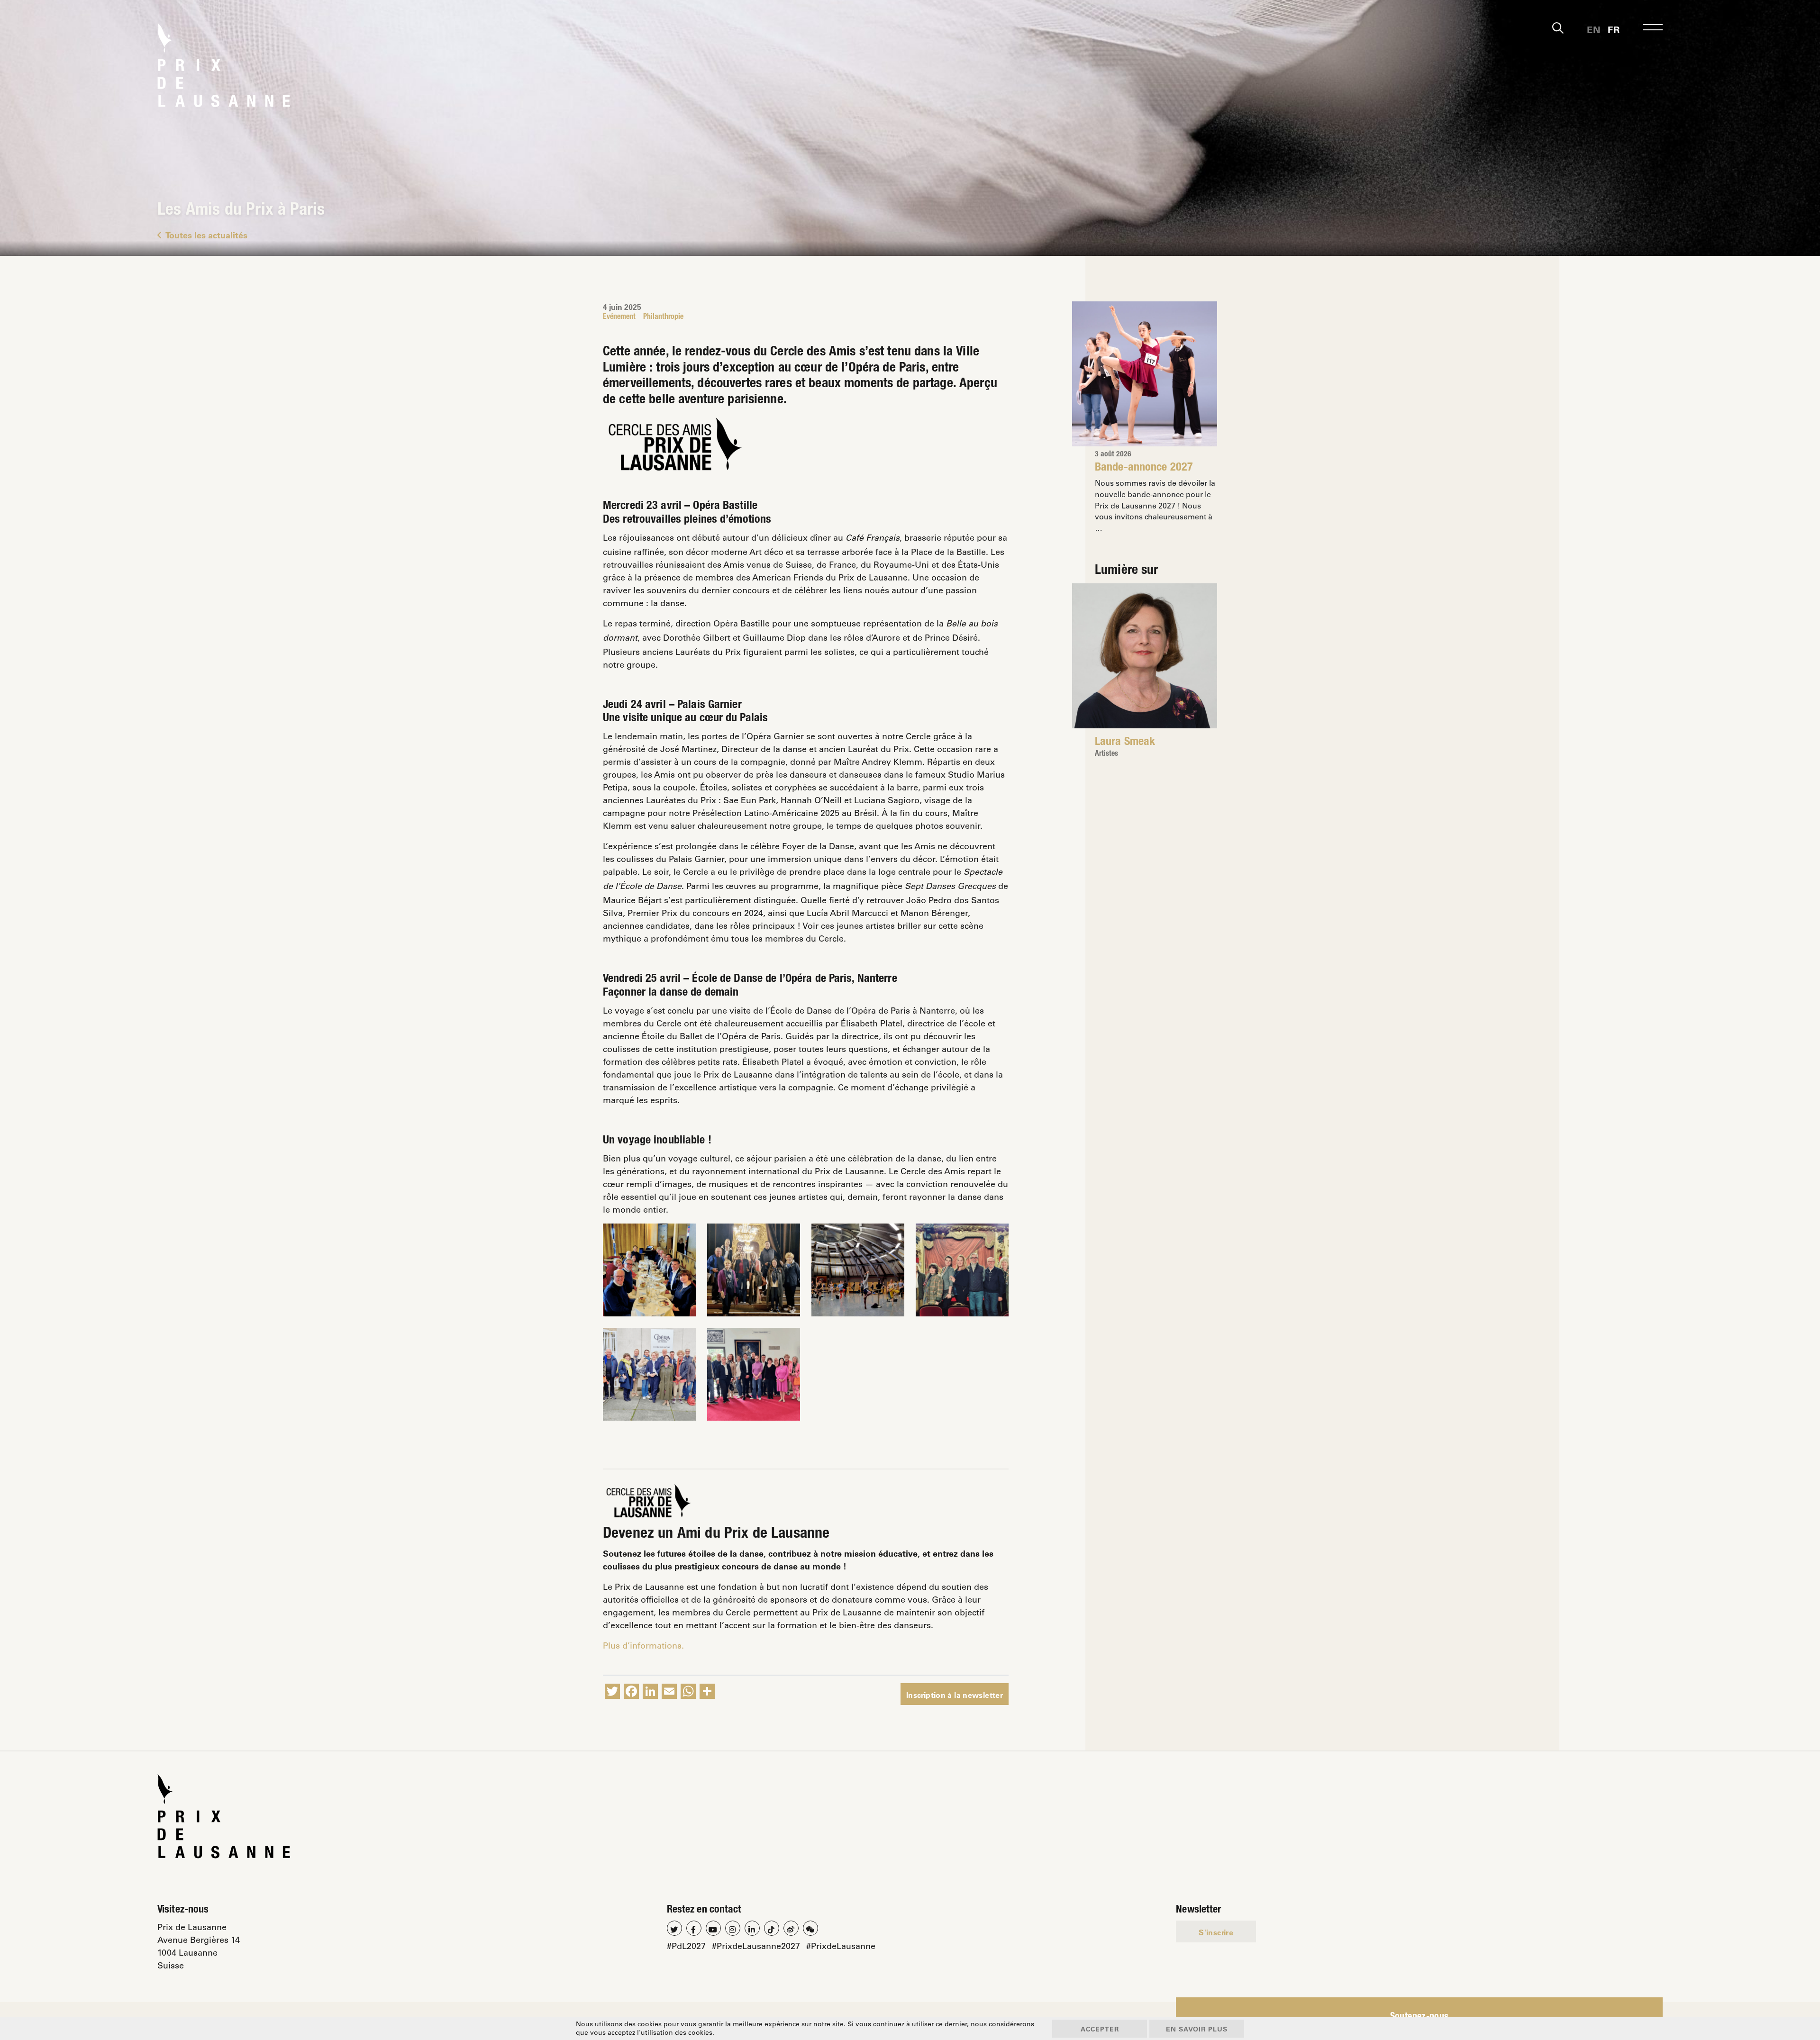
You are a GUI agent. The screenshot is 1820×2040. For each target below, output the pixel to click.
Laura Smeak (1125, 743)
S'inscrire (1216, 1932)
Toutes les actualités (206, 235)
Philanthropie (663, 317)
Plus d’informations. (643, 1645)
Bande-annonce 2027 (1144, 468)
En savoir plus (1197, 2029)
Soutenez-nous (1420, 2017)
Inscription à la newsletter (955, 1695)
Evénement (619, 317)
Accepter (1100, 2029)
